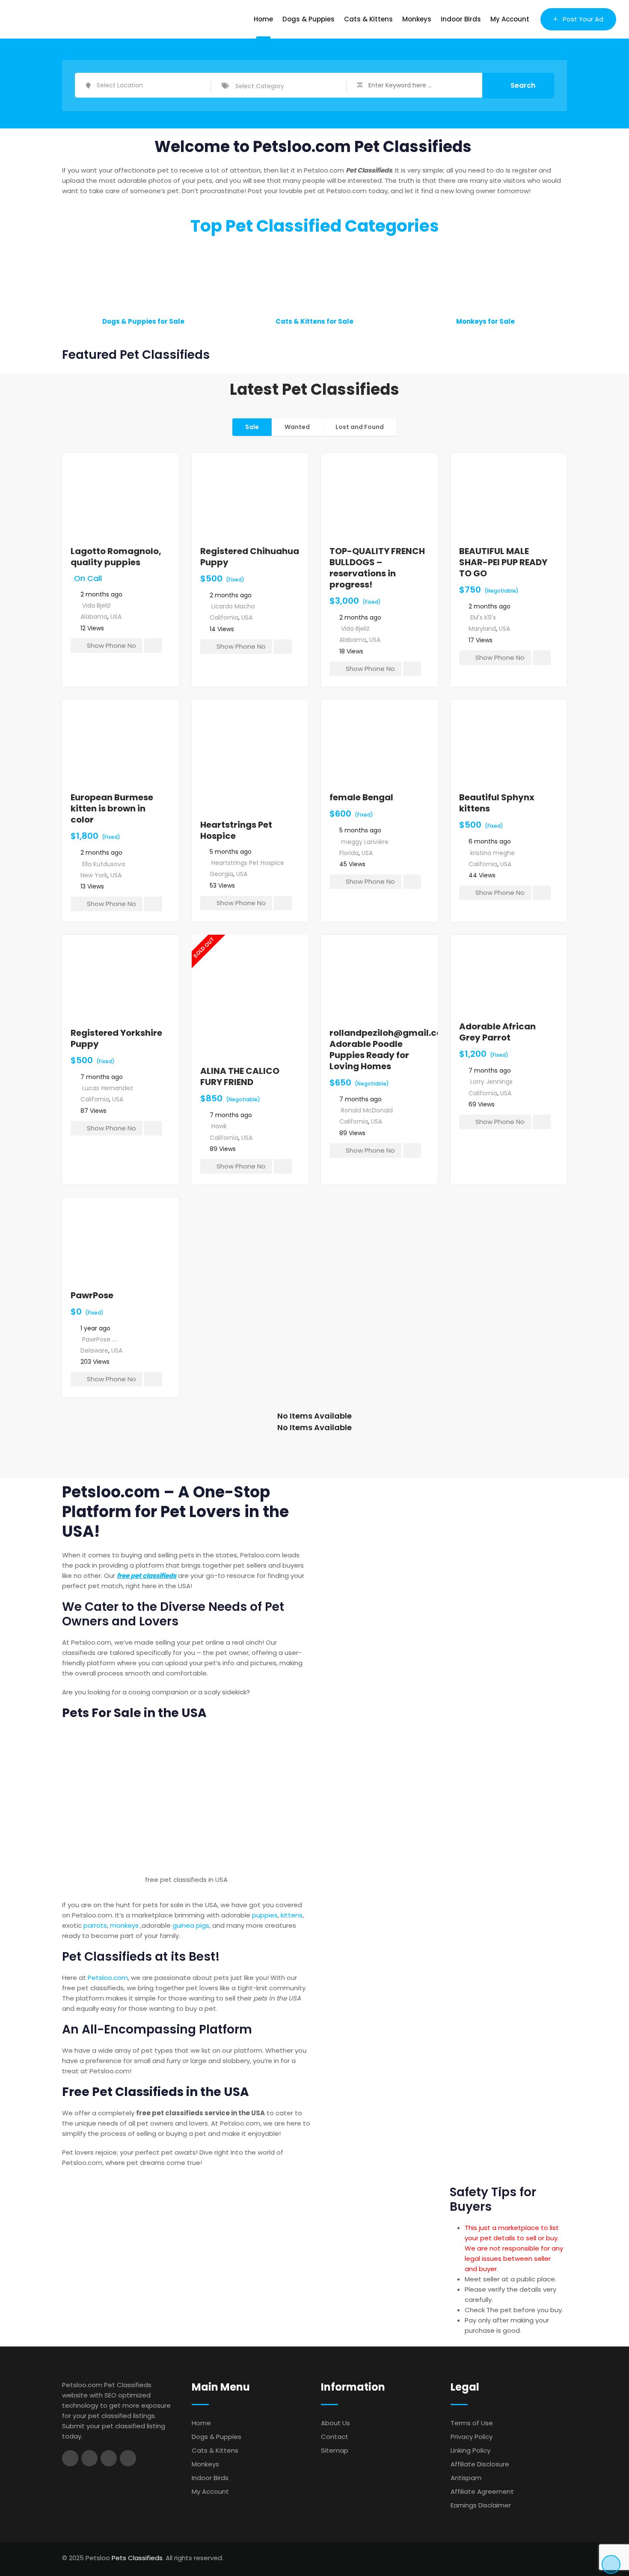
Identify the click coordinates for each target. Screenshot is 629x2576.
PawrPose (92, 1295)
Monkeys (417, 19)
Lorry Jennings (491, 1082)
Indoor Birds (461, 19)
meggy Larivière (365, 842)
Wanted (297, 427)
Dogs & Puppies (309, 19)
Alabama (94, 617)
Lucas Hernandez (108, 1088)
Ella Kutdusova (104, 864)
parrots (95, 1925)
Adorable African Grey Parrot (497, 1032)
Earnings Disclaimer (481, 2505)
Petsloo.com (108, 1978)
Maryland (482, 629)
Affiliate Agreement (482, 2491)
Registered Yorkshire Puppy (116, 1038)
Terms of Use (472, 2423)
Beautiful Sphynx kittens (497, 803)
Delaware (94, 1351)
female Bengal (361, 797)
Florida (349, 853)
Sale (252, 427)
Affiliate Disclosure (480, 2464)
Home (263, 19)
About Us (335, 2423)
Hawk (219, 1126)
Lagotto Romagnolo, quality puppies (116, 557)
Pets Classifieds (137, 2558)
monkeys (124, 1925)
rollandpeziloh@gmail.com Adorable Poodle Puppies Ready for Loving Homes (390, 1049)
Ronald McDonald (367, 1110)
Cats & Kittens (368, 19)
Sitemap (335, 2450)
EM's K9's (483, 617)
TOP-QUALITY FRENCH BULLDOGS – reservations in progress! (377, 568)
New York (94, 875)
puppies (265, 1915)
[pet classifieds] (186, 1799)
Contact (335, 2437)
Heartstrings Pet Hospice (236, 830)
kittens (292, 1915)
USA (116, 617)
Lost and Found (360, 427)
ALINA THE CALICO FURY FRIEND (240, 1076)
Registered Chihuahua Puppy (250, 557)
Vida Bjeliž (96, 605)
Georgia (221, 874)
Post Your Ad (583, 19)
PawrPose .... (100, 1339)
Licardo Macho (233, 606)
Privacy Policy (472, 2437)
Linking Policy (470, 2450)
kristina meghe (493, 853)
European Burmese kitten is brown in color (112, 808)
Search (523, 85)
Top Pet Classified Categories (315, 226)
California (224, 617)
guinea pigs (191, 1925)
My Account (510, 19)
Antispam (466, 2478)
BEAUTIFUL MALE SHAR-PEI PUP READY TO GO (503, 562)
